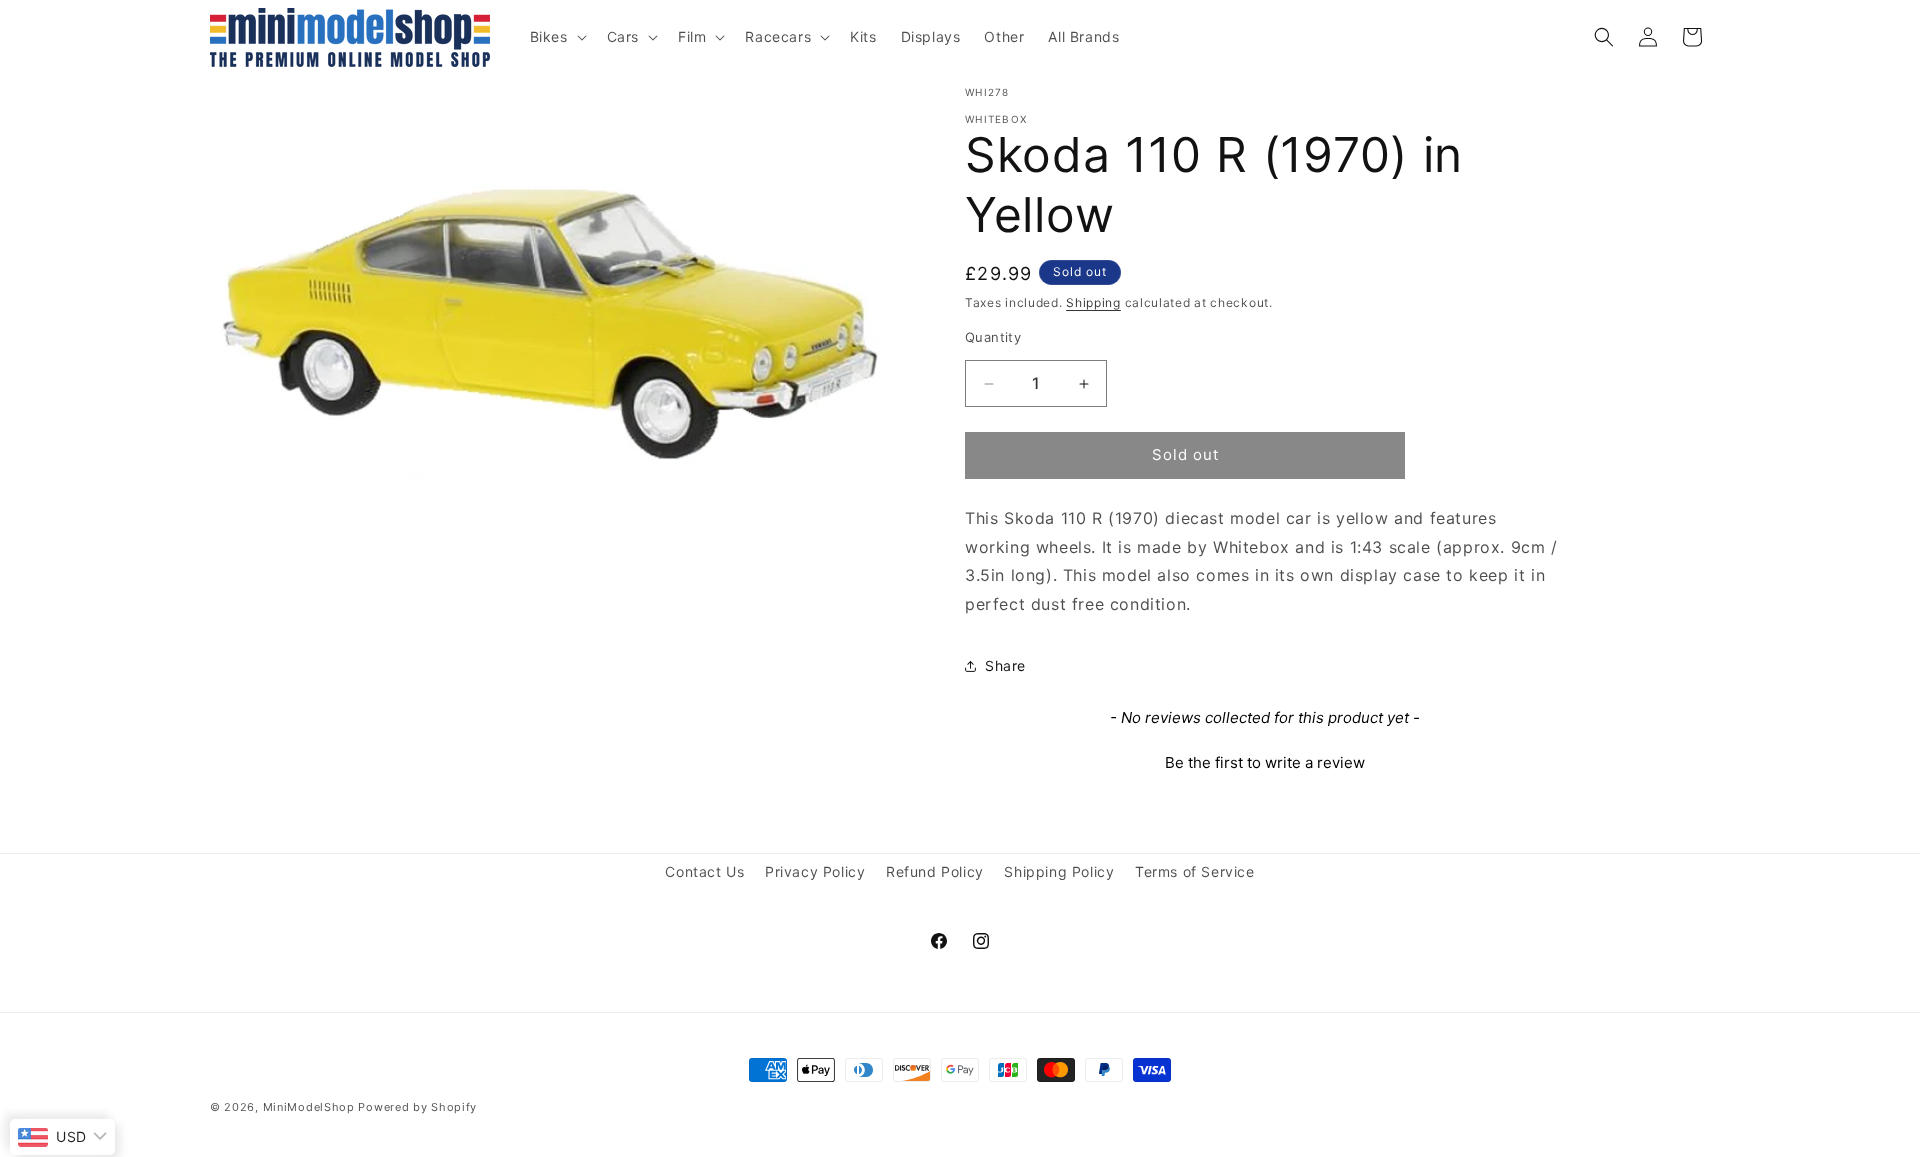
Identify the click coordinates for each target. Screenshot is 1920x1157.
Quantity (993, 338)
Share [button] (1005, 666)
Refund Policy (935, 871)
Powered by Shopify (417, 1107)
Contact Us (704, 871)
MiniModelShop (309, 1107)
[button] (556, 37)
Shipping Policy (1059, 871)
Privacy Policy (815, 871)
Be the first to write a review (1265, 762)
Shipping (1093, 302)
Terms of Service (1195, 871)
